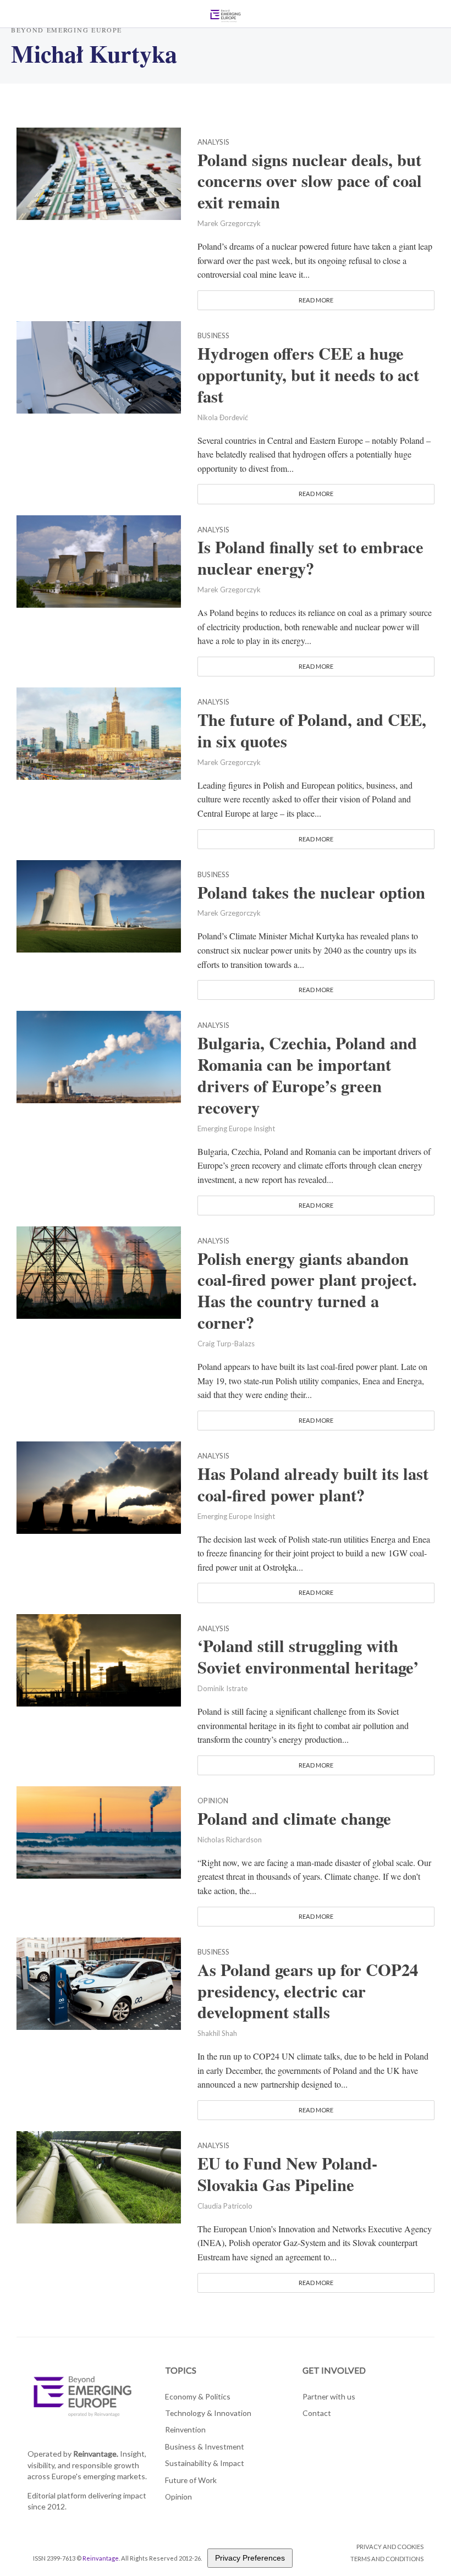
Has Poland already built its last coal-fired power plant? (313, 1484)
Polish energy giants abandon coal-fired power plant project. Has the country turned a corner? (307, 1291)
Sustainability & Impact (205, 2463)
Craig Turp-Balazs (226, 1344)
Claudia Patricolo (225, 2206)
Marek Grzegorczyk (229, 223)
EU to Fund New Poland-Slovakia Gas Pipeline (287, 2174)
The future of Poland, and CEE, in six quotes (312, 730)
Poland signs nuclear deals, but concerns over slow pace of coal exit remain (310, 181)
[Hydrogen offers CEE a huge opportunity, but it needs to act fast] (99, 366)
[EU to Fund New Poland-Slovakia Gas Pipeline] (99, 2176)
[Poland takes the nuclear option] (99, 904)
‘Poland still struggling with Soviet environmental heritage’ (308, 1656)
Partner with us (329, 2396)
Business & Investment (205, 2446)
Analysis (213, 142)
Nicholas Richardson (230, 1840)
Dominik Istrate (222, 1688)
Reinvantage (101, 2558)
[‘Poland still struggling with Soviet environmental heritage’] (99, 1658)
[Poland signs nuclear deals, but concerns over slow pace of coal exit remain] (99, 172)
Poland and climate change (294, 1818)
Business (213, 336)
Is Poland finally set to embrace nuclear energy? (310, 558)
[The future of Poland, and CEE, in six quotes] (99, 732)
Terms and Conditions (387, 2559)
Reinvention (185, 2429)
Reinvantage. (96, 2454)
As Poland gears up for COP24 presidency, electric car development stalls (308, 1991)
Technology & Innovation (208, 2413)
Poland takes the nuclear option (311, 892)
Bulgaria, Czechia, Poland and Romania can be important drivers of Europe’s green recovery (307, 1075)
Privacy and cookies (390, 2547)
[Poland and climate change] (99, 1831)
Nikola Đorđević (223, 417)
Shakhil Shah (217, 2033)
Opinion (213, 1801)
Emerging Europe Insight (236, 1129)
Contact (317, 2413)
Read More (316, 300)
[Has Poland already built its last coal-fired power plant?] (99, 1486)
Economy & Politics (198, 2396)
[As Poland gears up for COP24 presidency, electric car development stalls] (99, 1982)
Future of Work (191, 2480)
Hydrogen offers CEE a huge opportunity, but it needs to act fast (308, 375)
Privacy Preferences (250, 2558)
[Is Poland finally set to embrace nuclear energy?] (99, 560)
